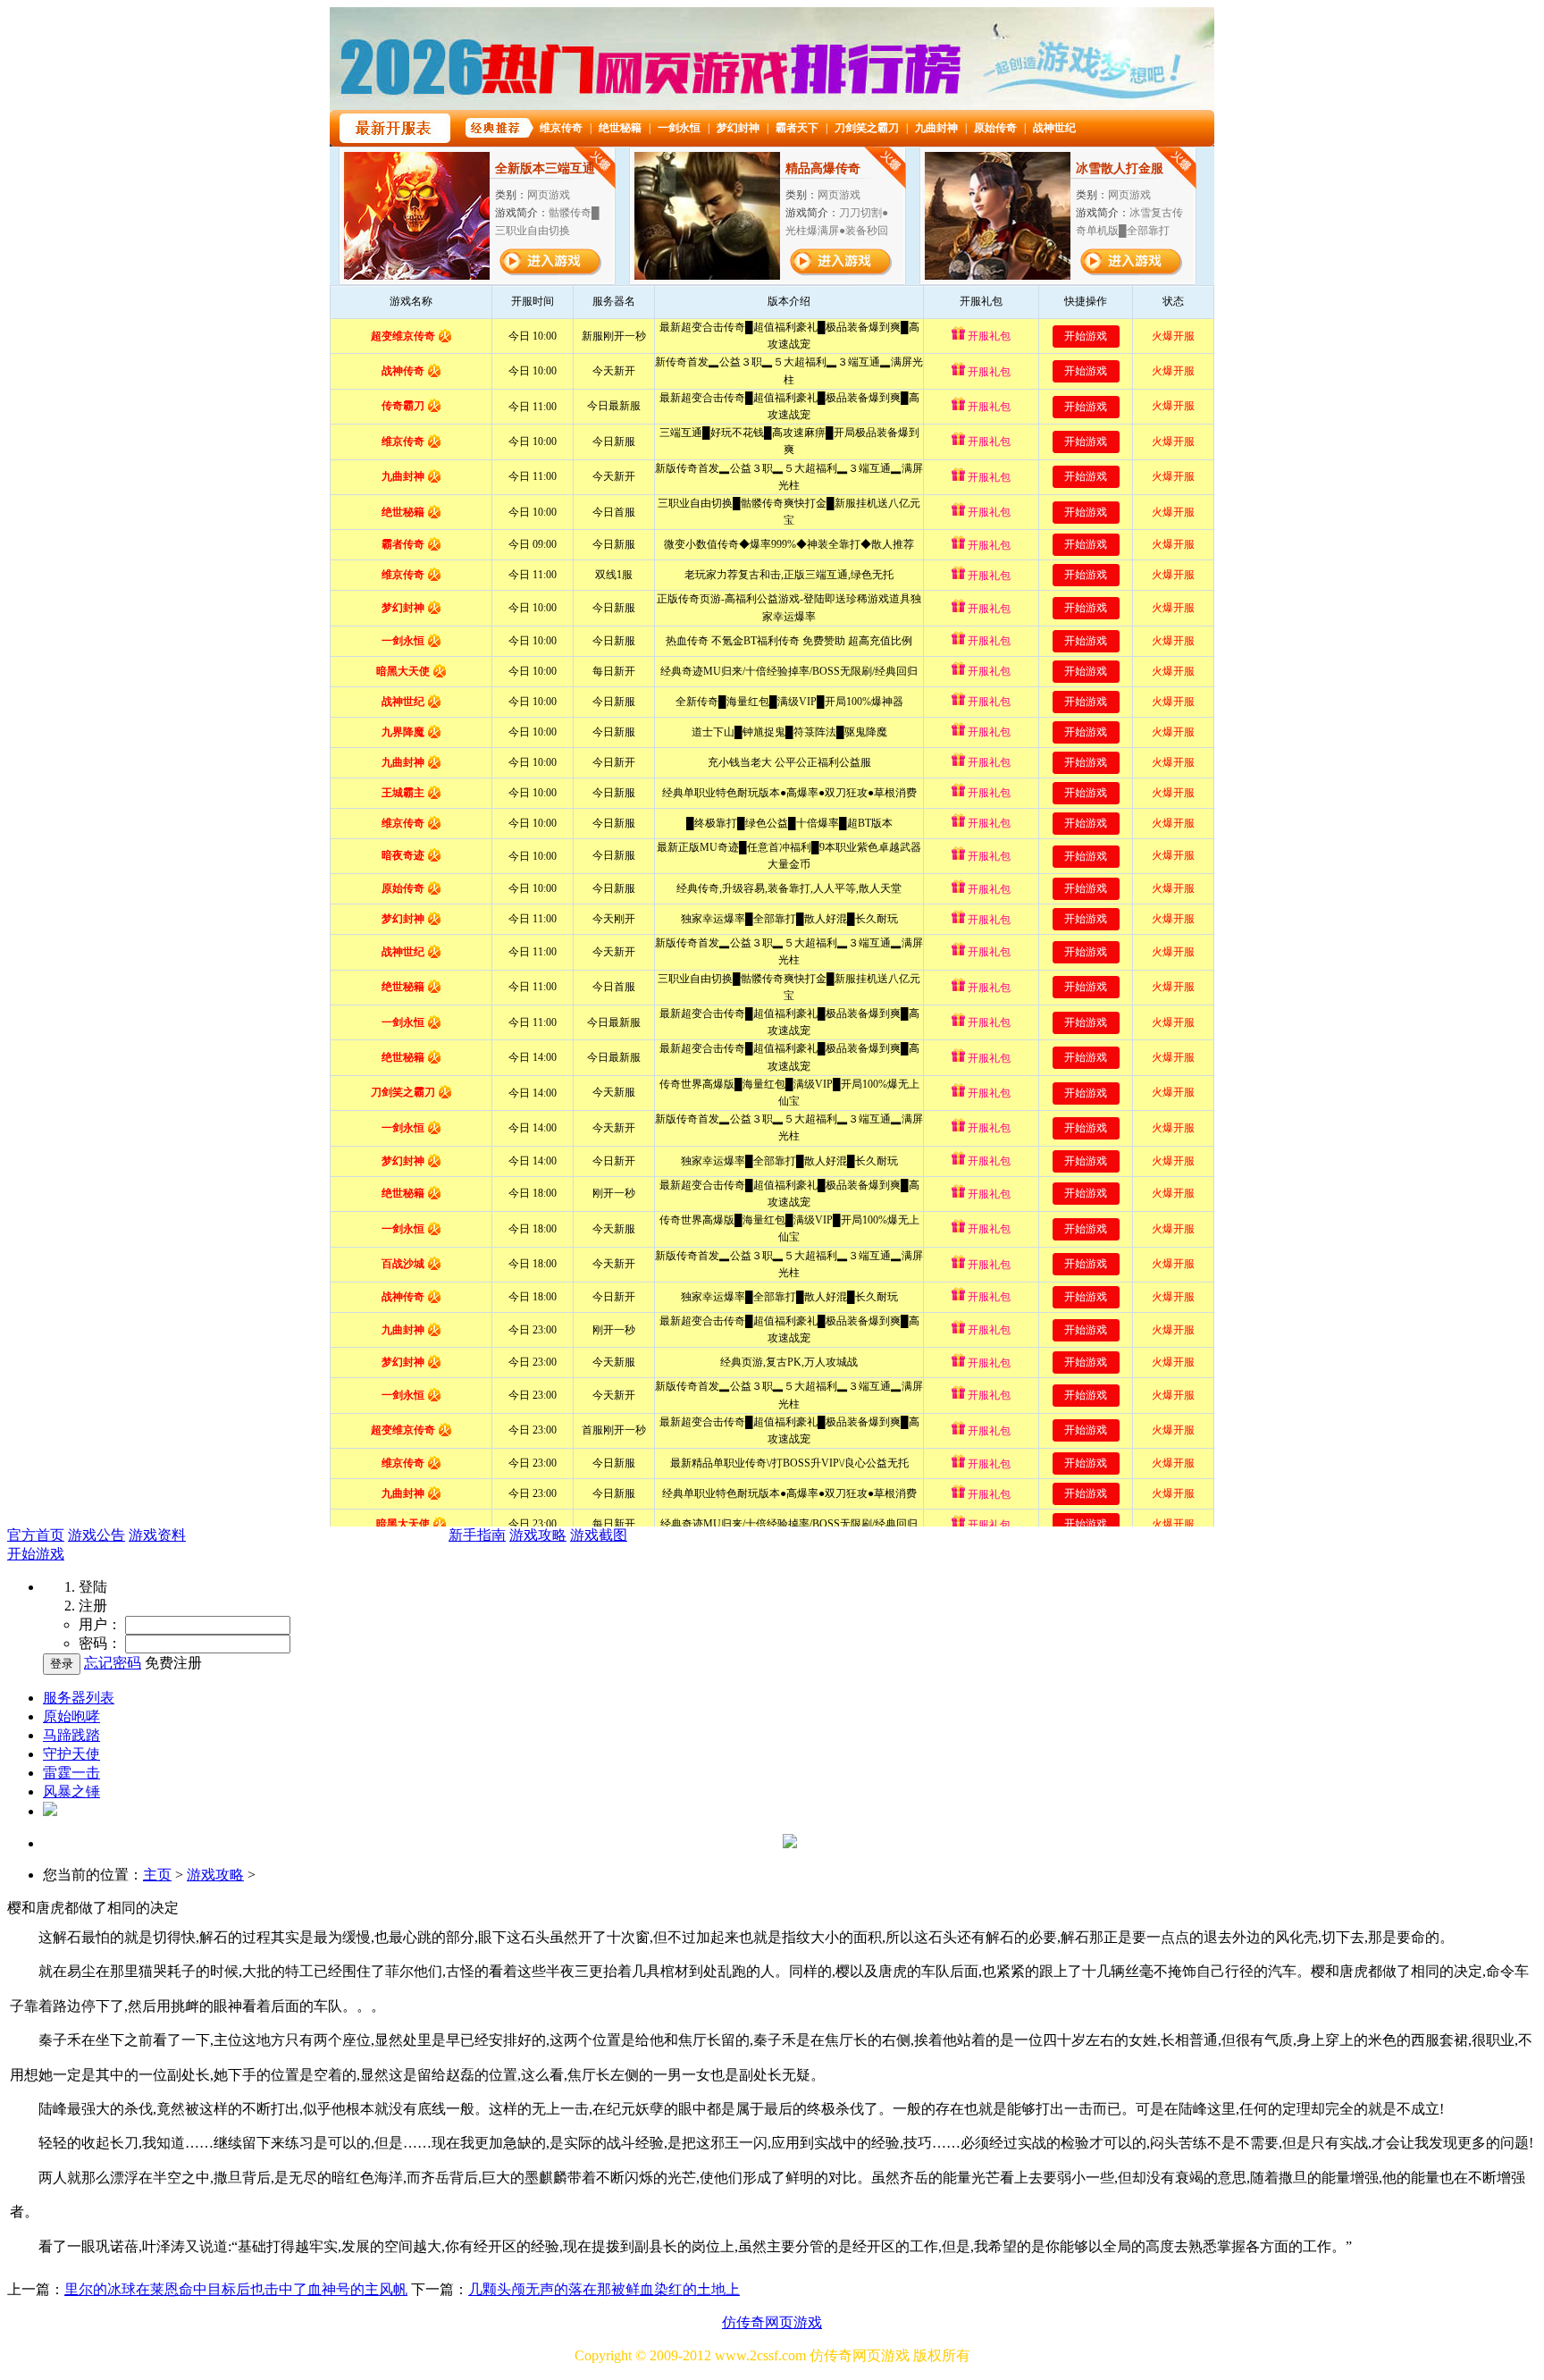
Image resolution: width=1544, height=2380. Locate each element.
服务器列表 (79, 1698)
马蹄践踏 (71, 1735)
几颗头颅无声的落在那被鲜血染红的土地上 (604, 2289)
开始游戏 (36, 1554)
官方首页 (36, 1535)
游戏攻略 (538, 1535)
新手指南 (477, 1535)
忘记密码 (113, 1663)
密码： (100, 1643)
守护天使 (71, 1754)
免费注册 (173, 1663)
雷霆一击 (71, 1773)
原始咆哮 (71, 1716)
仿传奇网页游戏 (772, 2322)
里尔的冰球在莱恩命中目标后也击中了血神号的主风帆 (236, 2289)
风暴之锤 (71, 1791)
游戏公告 (96, 1535)
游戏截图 (599, 1535)
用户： (100, 1624)
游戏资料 (157, 1535)
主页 (157, 1875)
